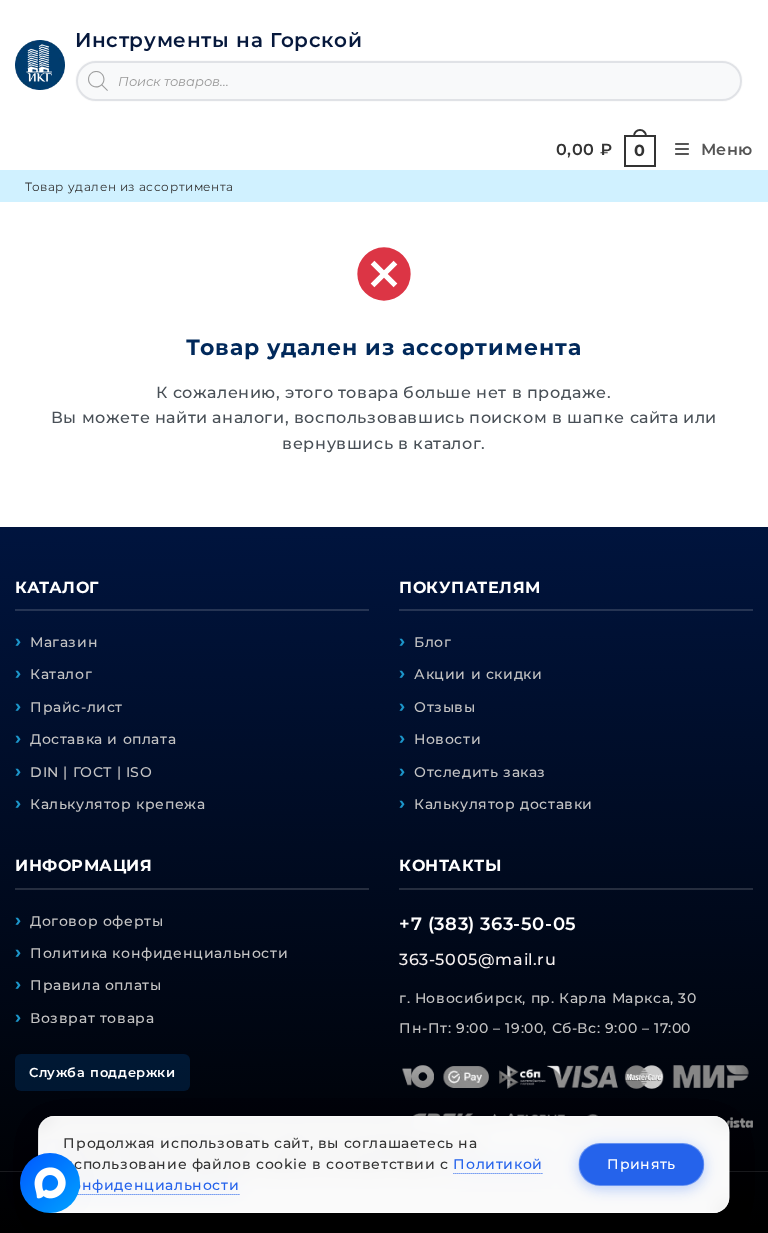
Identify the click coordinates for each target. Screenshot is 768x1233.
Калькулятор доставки (503, 804)
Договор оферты (96, 921)
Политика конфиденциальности (159, 953)
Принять (641, 1164)
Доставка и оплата (103, 739)
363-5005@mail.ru (478, 959)
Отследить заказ (480, 772)
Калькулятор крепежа (117, 804)
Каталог (61, 674)
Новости (447, 739)
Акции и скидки (478, 674)
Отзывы (445, 707)
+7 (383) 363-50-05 (488, 924)
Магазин (64, 642)
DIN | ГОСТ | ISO (91, 772)
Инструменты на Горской (218, 40)
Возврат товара (92, 1018)
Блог (432, 642)
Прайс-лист (76, 707)
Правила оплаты (95, 985)
